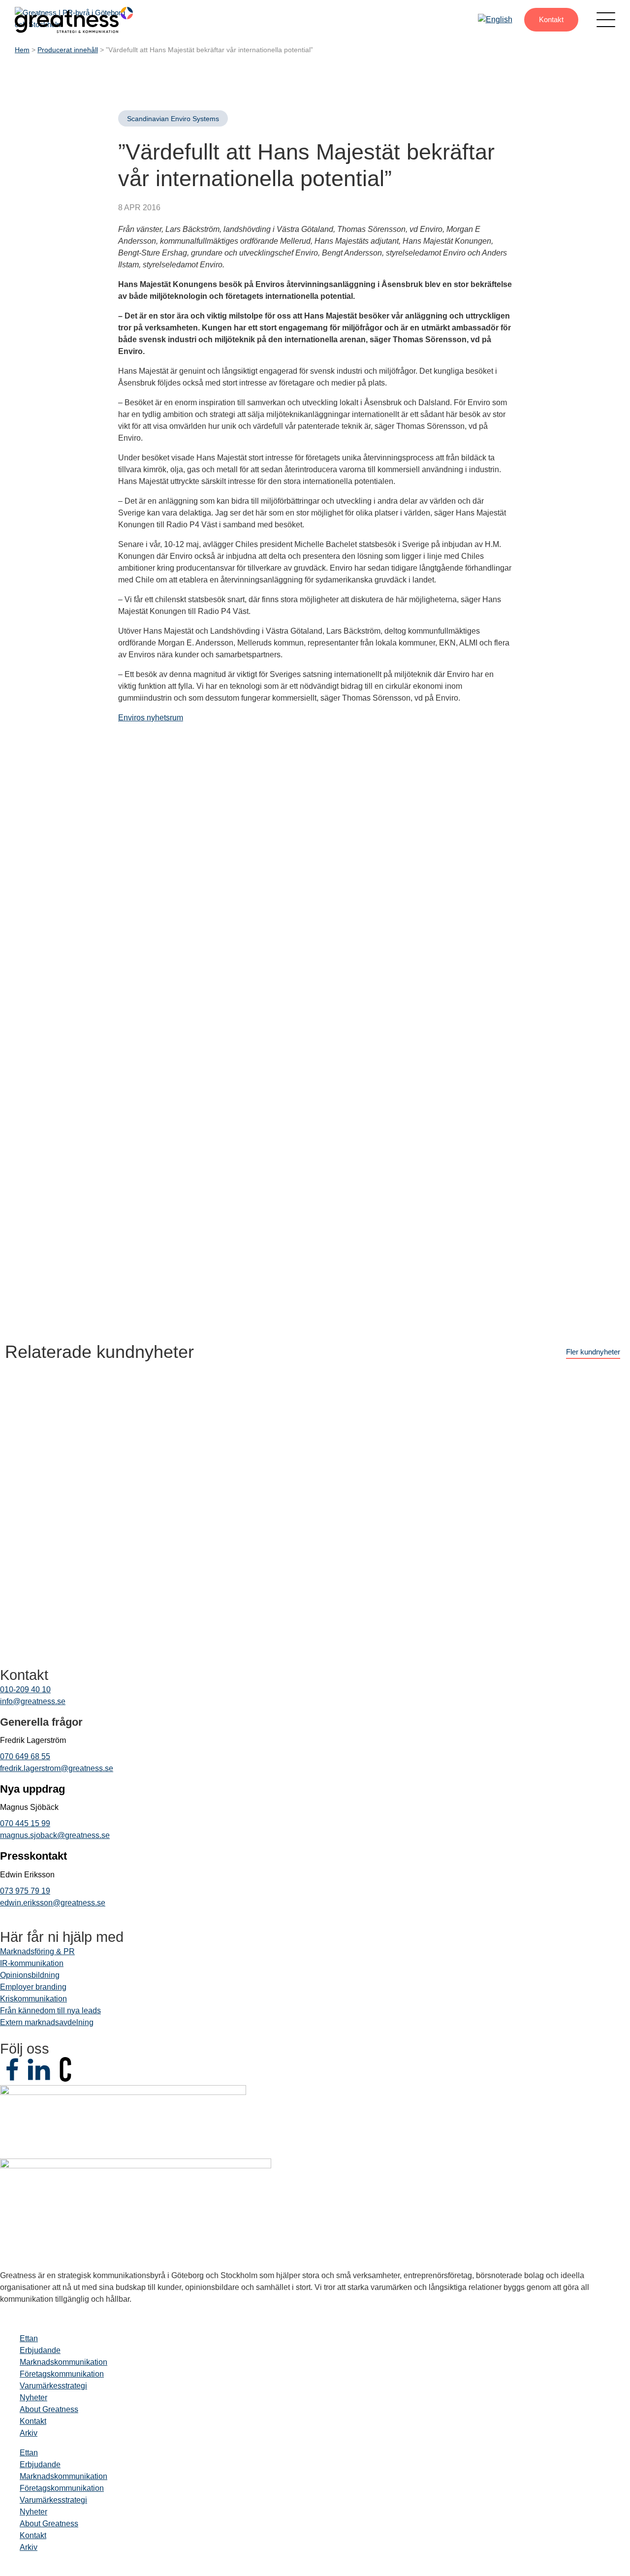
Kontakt (551, 19)
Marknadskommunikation (63, 2362)
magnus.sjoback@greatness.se (55, 1835)
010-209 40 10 (25, 1690)
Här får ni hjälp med (62, 1937)
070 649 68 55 (25, 1756)
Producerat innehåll (68, 50)
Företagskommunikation (62, 2374)
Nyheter (33, 2398)
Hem (22, 50)
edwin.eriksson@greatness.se (53, 1903)
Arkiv (29, 2433)
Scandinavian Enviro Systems (173, 119)
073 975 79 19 (25, 1891)
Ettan (29, 2338)
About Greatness (49, 2409)
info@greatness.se (33, 1701)
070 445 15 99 (25, 1823)
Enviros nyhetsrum (151, 718)
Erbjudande (40, 2350)
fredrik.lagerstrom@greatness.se (57, 1768)
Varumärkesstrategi (53, 2386)
